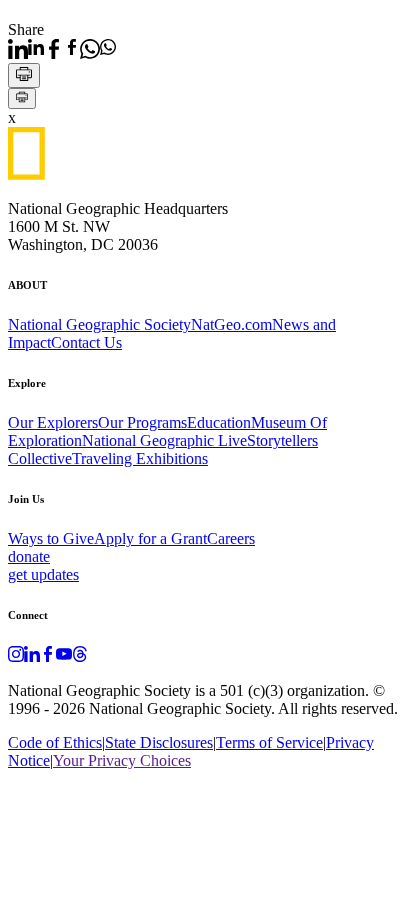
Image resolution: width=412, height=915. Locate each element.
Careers (231, 538)
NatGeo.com (231, 324)
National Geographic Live (164, 440)
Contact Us (86, 342)
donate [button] (29, 556)
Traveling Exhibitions (140, 458)
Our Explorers (53, 422)
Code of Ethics (55, 742)
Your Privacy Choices (122, 760)
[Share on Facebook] (62, 49)
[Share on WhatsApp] (98, 49)
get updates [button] (43, 574)
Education (219, 422)
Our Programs (142, 422)
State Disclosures (159, 742)
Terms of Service (269, 742)
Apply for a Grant (150, 538)
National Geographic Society (99, 324)
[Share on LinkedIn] (26, 49)
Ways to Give (51, 538)
